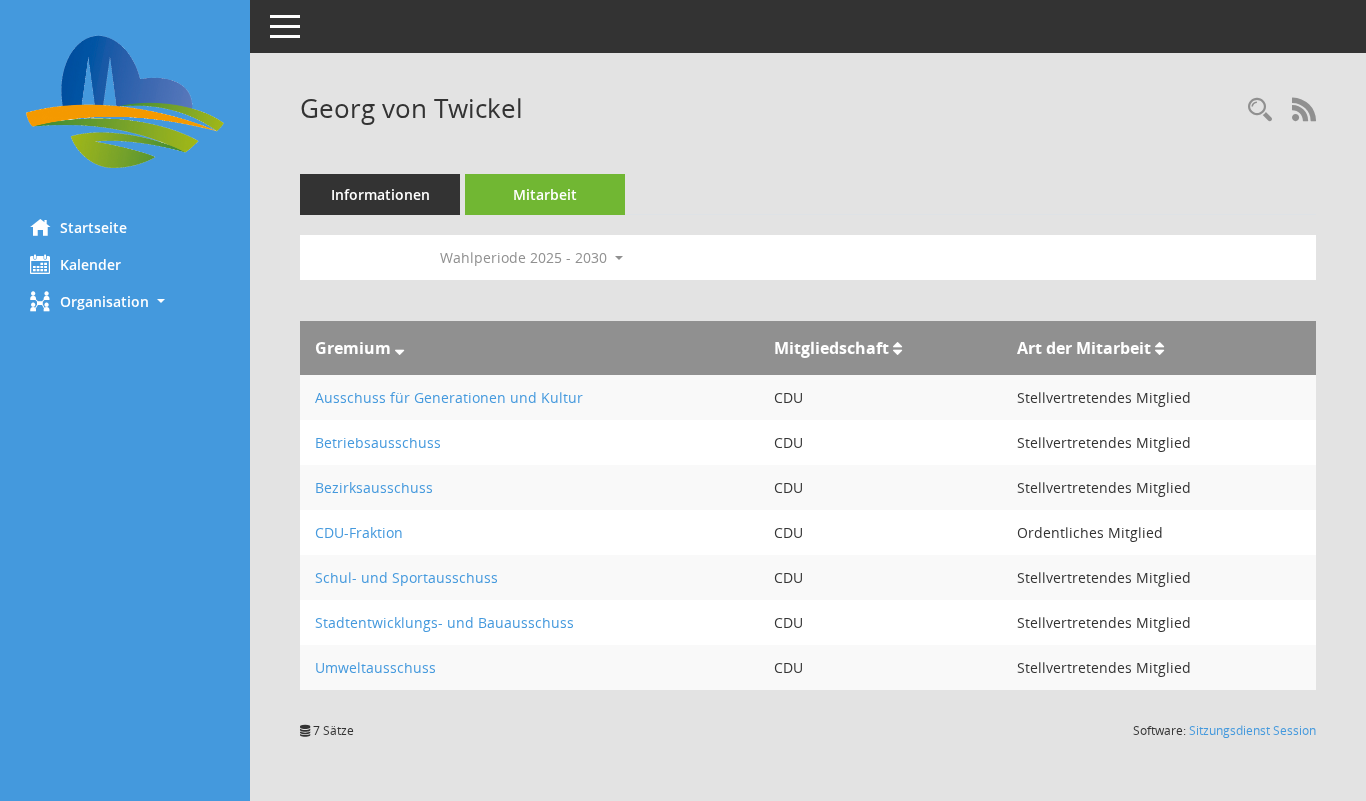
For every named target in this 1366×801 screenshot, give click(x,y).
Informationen (380, 194)
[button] (125, 301)
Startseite (93, 227)
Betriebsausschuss (378, 442)
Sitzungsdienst (1252, 730)
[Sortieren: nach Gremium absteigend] (399, 348)
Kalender (90, 264)
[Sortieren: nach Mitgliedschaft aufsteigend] (897, 348)
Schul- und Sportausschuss (406, 577)
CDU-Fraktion (359, 532)
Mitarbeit (545, 194)
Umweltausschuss (375, 667)
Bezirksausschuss (374, 487)
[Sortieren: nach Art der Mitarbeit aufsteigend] (1159, 348)
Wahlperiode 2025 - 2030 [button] (525, 257)
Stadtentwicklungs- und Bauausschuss (444, 622)
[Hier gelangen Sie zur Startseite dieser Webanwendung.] (125, 102)
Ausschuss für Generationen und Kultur (449, 397)
